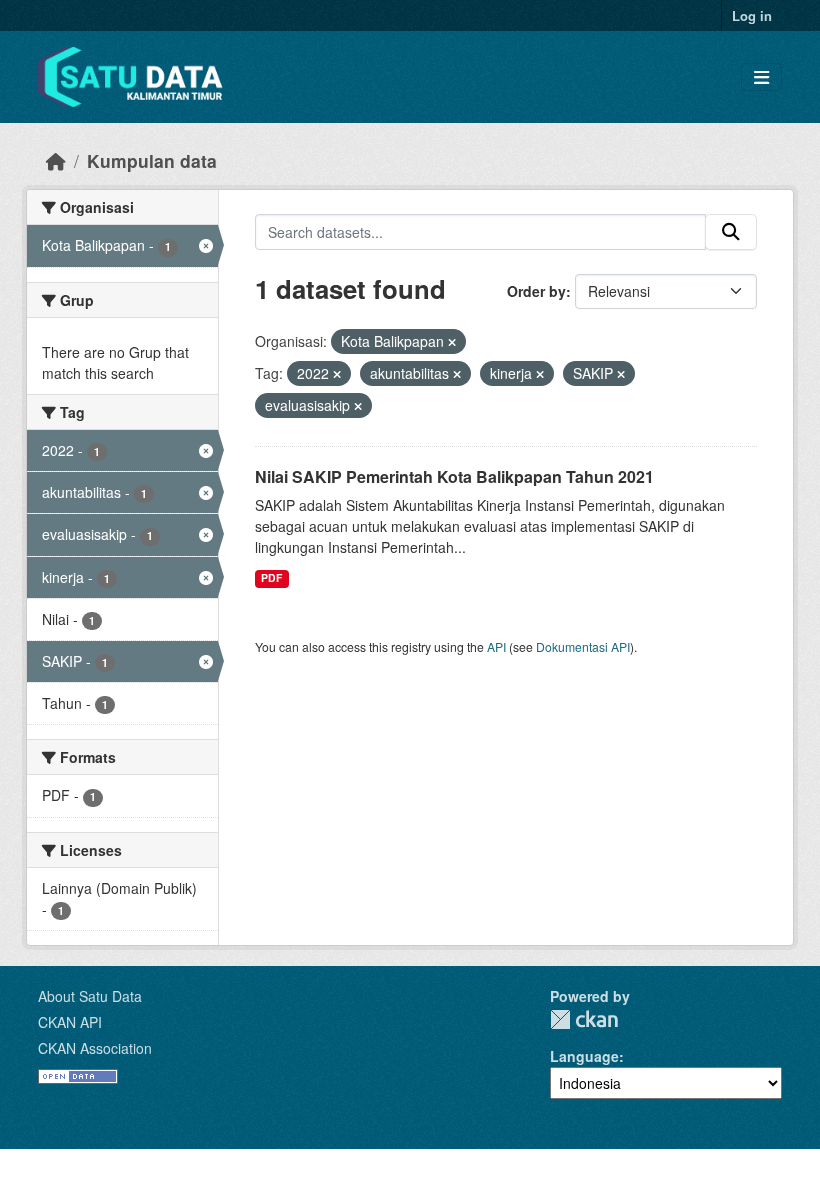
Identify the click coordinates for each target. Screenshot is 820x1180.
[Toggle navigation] (761, 77)
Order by (536, 291)
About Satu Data (90, 996)
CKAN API (70, 1022)
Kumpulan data (152, 160)
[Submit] (731, 232)
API (496, 646)
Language (584, 1056)
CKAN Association (95, 1048)
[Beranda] (56, 160)
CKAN (584, 1019)
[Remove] (452, 342)
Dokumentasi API (583, 646)
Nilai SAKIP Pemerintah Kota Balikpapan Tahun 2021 (454, 476)
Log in (752, 15)
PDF (271, 577)
